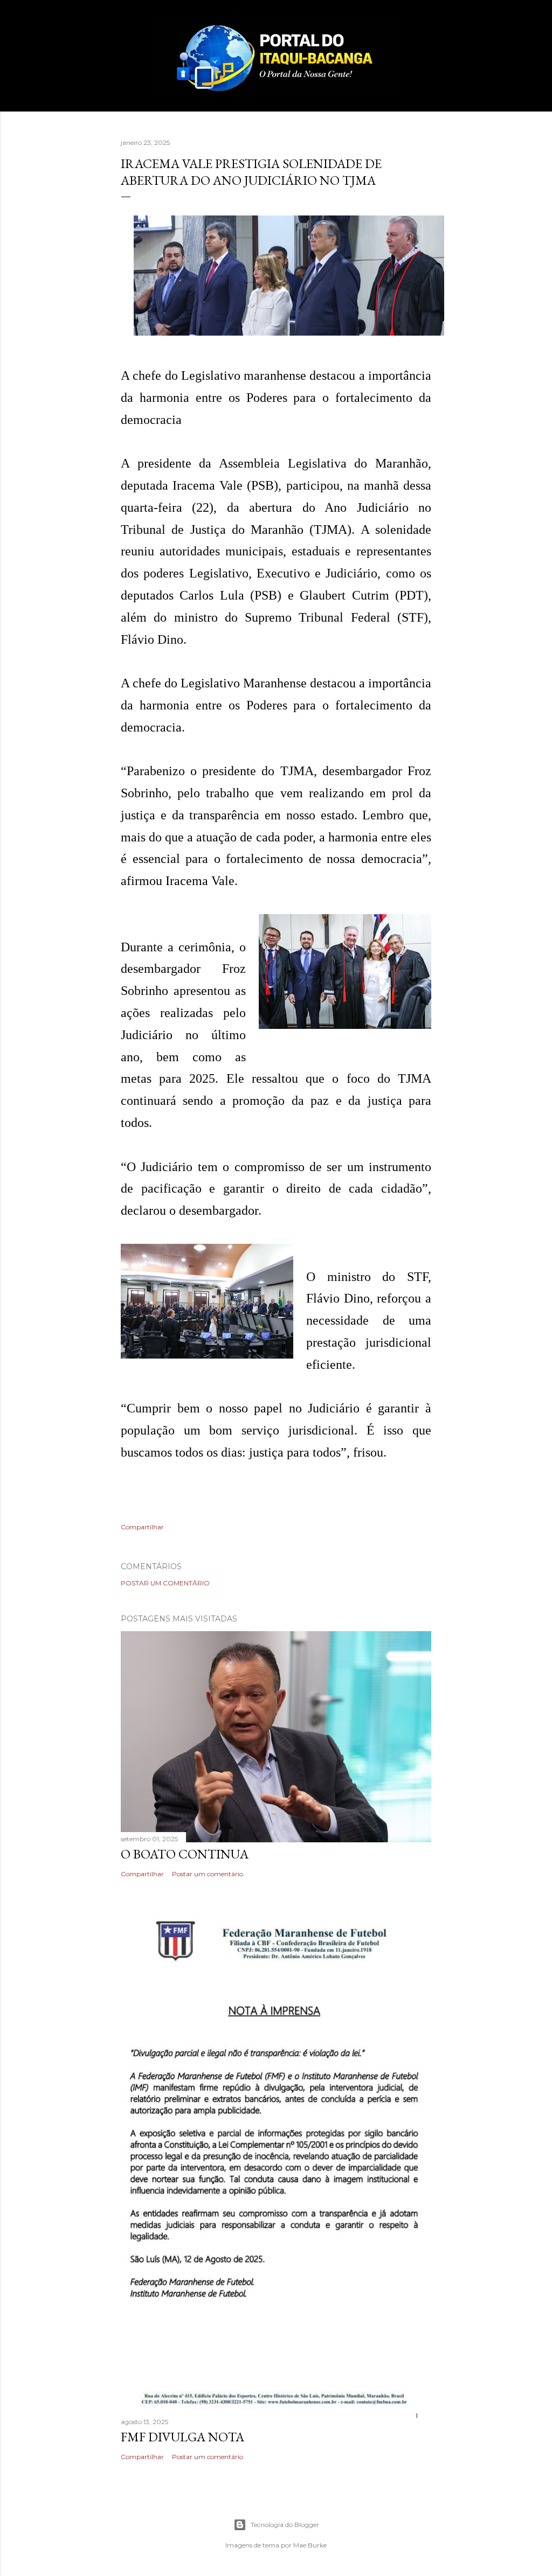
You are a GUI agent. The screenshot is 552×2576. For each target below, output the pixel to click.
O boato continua (185, 1854)
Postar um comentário (165, 1583)
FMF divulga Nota (182, 2437)
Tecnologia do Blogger (285, 2525)
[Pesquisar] (425, 30)
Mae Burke (310, 2545)
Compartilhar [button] (142, 1527)
